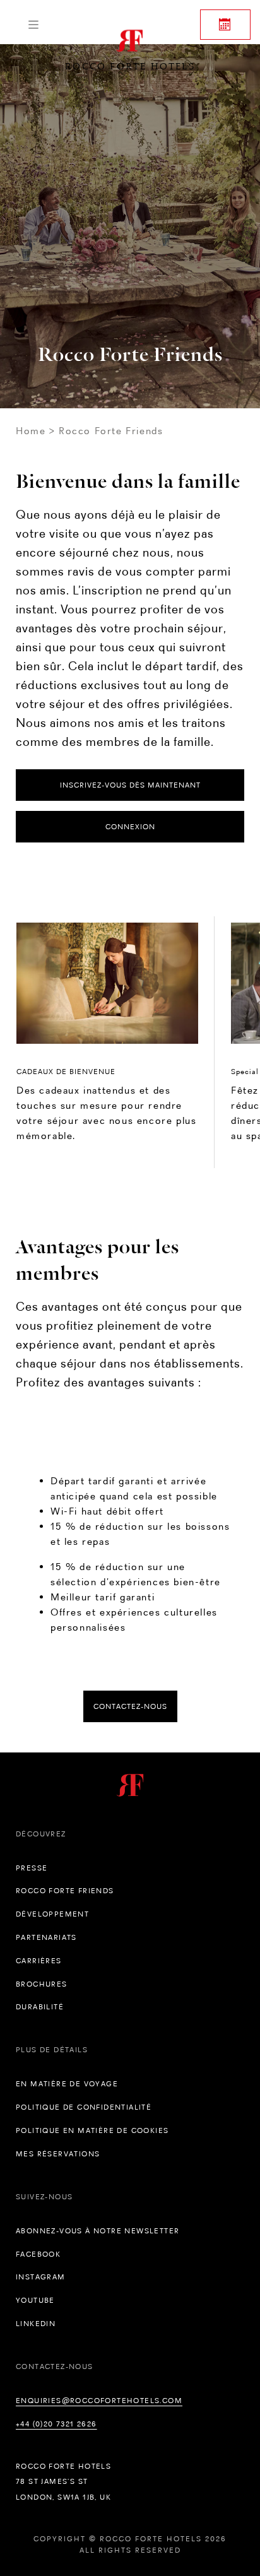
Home (31, 431)
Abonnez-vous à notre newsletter (98, 2231)
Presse (32, 1868)
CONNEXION (130, 827)
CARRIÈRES (39, 1961)
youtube (35, 2300)
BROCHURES (42, 1984)
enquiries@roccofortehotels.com (99, 2401)
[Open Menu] (33, 25)
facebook (38, 2254)
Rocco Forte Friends (65, 1891)
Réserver (225, 25)
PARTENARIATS (46, 1937)
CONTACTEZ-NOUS (130, 1706)
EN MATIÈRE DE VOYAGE (67, 2084)
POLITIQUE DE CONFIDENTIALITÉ (84, 2107)
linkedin (36, 2324)
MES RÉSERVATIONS (58, 2154)
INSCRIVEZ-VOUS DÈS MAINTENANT (130, 785)
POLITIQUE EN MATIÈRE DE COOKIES (92, 2130)
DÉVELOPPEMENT (52, 1914)
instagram (41, 2277)
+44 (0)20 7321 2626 (56, 2424)
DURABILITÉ (40, 2007)
